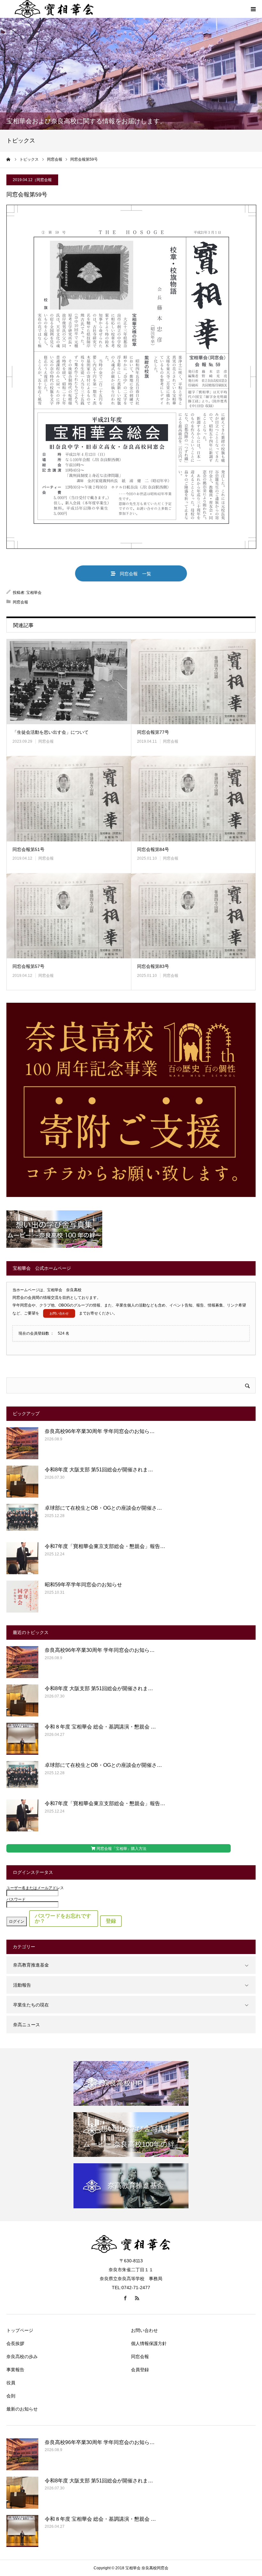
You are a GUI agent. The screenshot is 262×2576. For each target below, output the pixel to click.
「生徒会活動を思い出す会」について (50, 732)
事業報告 (15, 2370)
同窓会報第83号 (153, 966)
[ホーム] (9, 159)
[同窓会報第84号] (193, 799)
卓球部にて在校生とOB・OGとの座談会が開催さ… (103, 1508)
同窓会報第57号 (28, 966)
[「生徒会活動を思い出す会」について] (69, 682)
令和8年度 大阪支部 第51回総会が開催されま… (99, 1470)
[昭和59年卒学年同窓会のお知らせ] (22, 1597)
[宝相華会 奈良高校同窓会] (131, 2252)
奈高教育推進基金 (31, 1965)
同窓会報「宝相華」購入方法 (121, 1849)
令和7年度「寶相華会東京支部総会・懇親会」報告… (105, 1546)
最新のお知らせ (22, 2409)
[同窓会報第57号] (69, 916)
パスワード (16, 1899)
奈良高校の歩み (22, 2357)
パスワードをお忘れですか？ (63, 1918)
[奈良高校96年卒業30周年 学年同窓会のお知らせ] (22, 1443)
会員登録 (140, 2370)
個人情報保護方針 (149, 2343)
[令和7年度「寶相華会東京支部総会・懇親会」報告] (22, 1558)
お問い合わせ (59, 1313)
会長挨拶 (15, 2343)
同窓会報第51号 (28, 849)
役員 (11, 2383)
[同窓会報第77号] (193, 682)
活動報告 (22, 1985)
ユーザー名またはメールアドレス (35, 1888)
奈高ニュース (27, 2025)
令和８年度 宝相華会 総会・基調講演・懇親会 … (100, 1727)
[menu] (253, 9)
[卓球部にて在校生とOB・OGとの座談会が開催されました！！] (22, 1520)
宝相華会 (34, 593)
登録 (111, 1921)
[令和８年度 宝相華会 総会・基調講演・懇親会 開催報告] (22, 1739)
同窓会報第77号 (153, 732)
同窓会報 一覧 (133, 574)
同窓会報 (44, 180)
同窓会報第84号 (153, 849)
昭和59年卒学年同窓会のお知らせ (83, 1585)
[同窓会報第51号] (69, 799)
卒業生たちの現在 (31, 2005)
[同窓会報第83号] (193, 916)
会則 (11, 2396)
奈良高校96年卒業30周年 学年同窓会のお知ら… (100, 1431)
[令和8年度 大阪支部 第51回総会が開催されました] (22, 1482)
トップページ (20, 2330)
